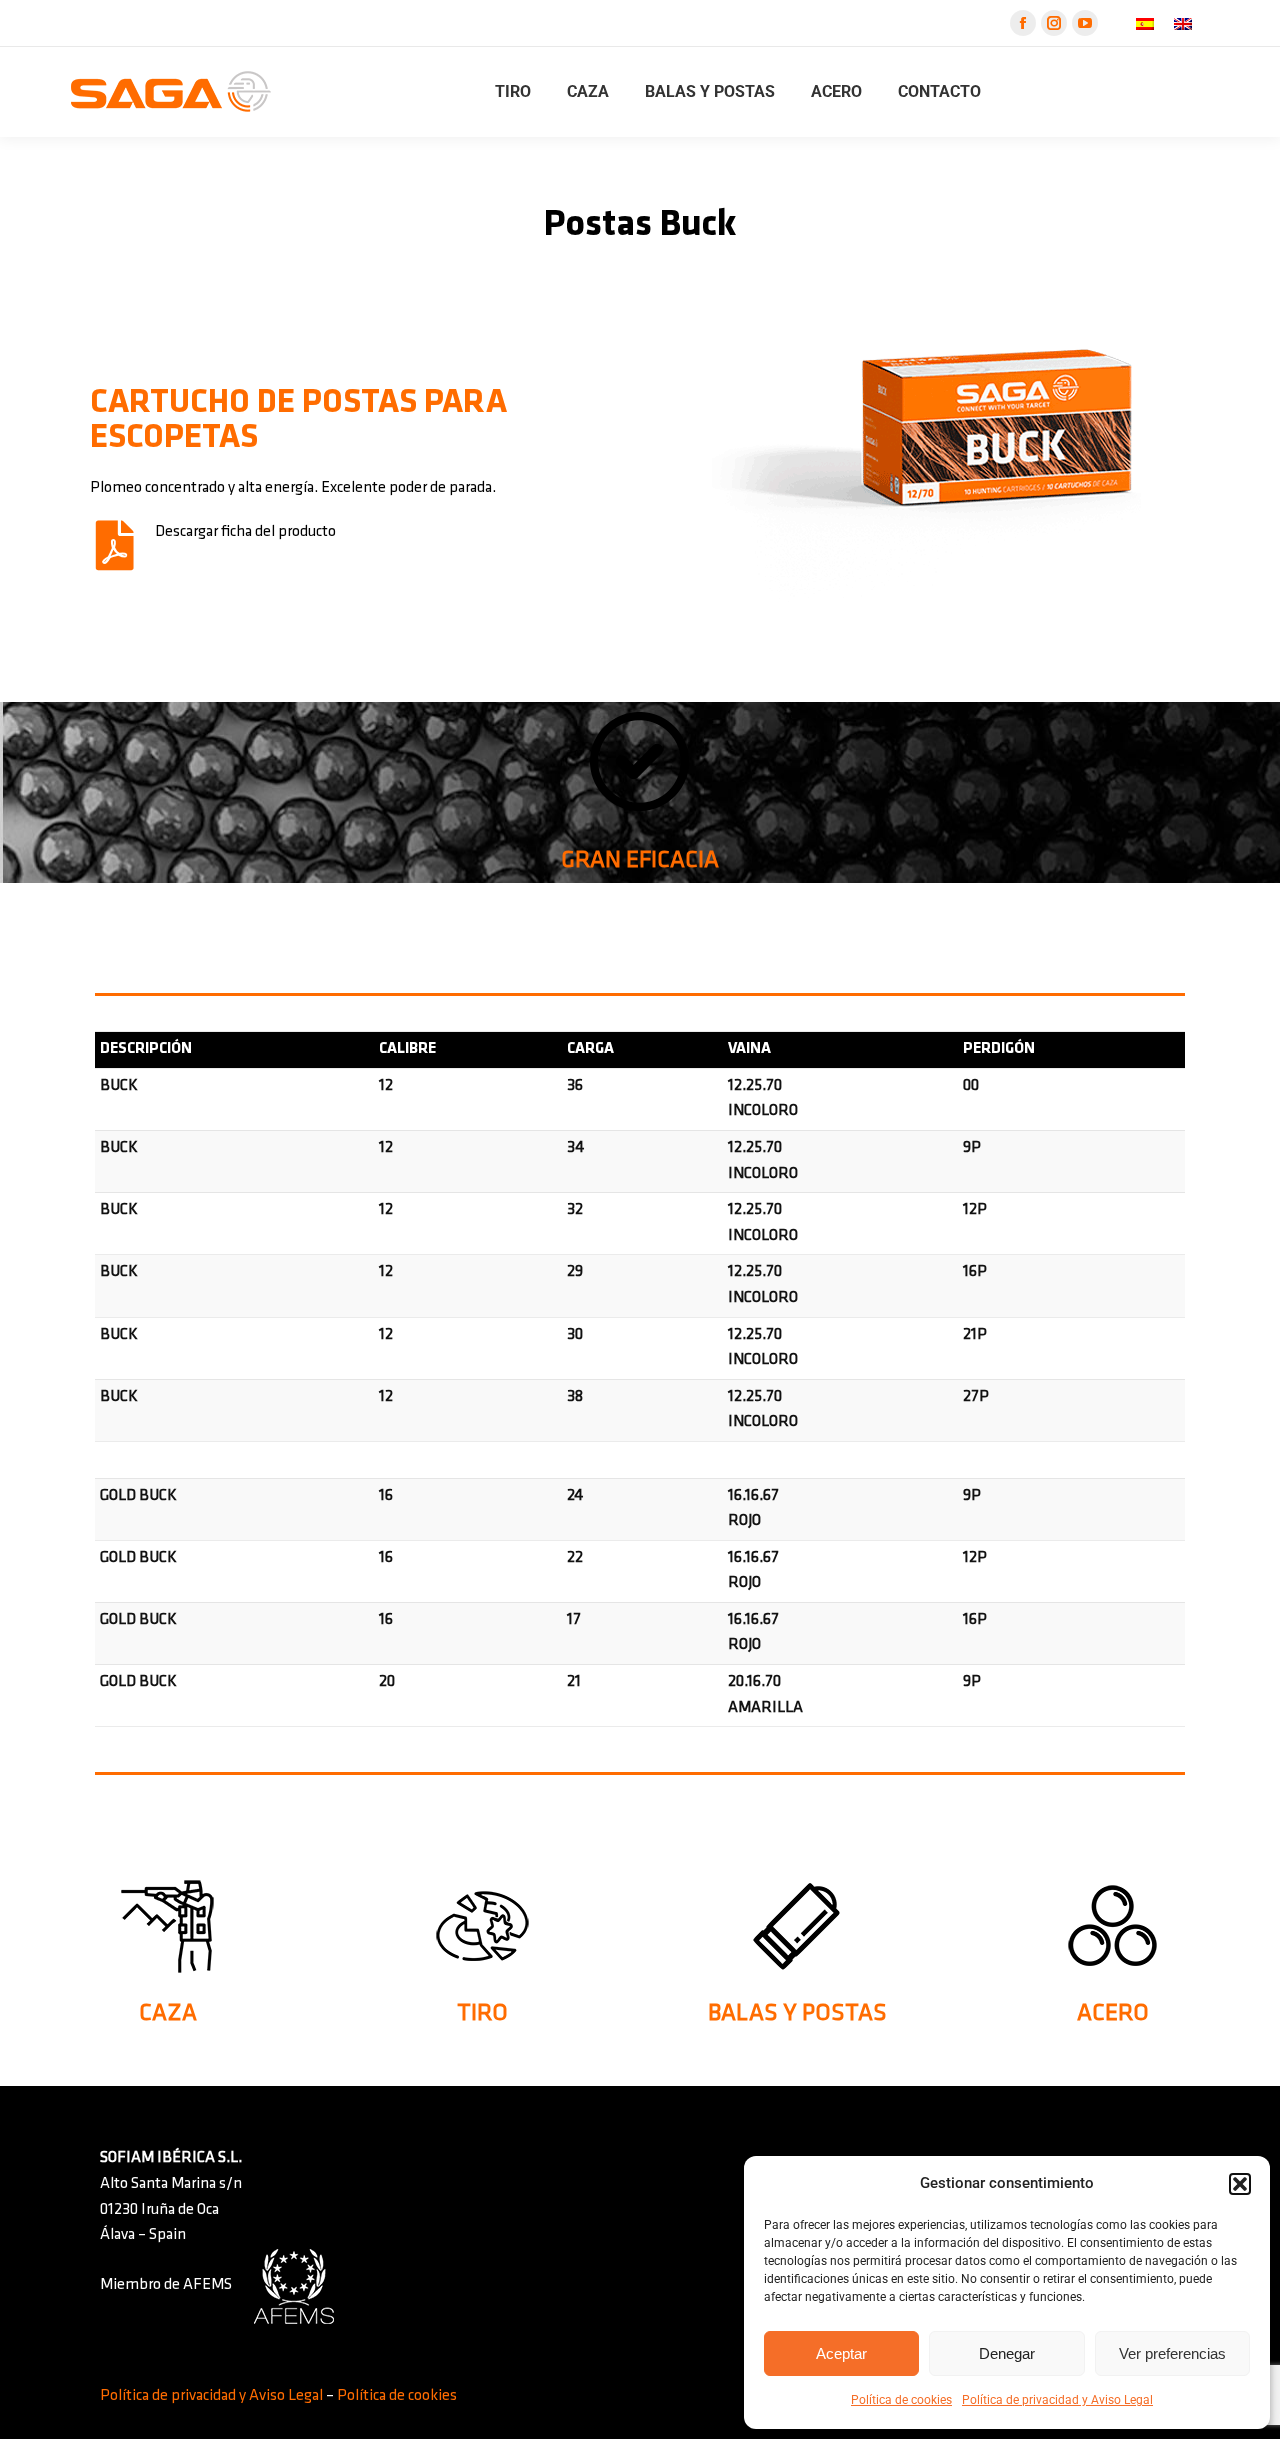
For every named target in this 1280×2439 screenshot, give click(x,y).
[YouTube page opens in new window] (1085, 23)
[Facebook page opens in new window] (1023, 23)
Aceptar (841, 2353)
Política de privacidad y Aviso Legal (1057, 2400)
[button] (1240, 2184)
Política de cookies (901, 2400)
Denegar (1007, 2353)
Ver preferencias (1172, 2353)
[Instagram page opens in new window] (1054, 23)
